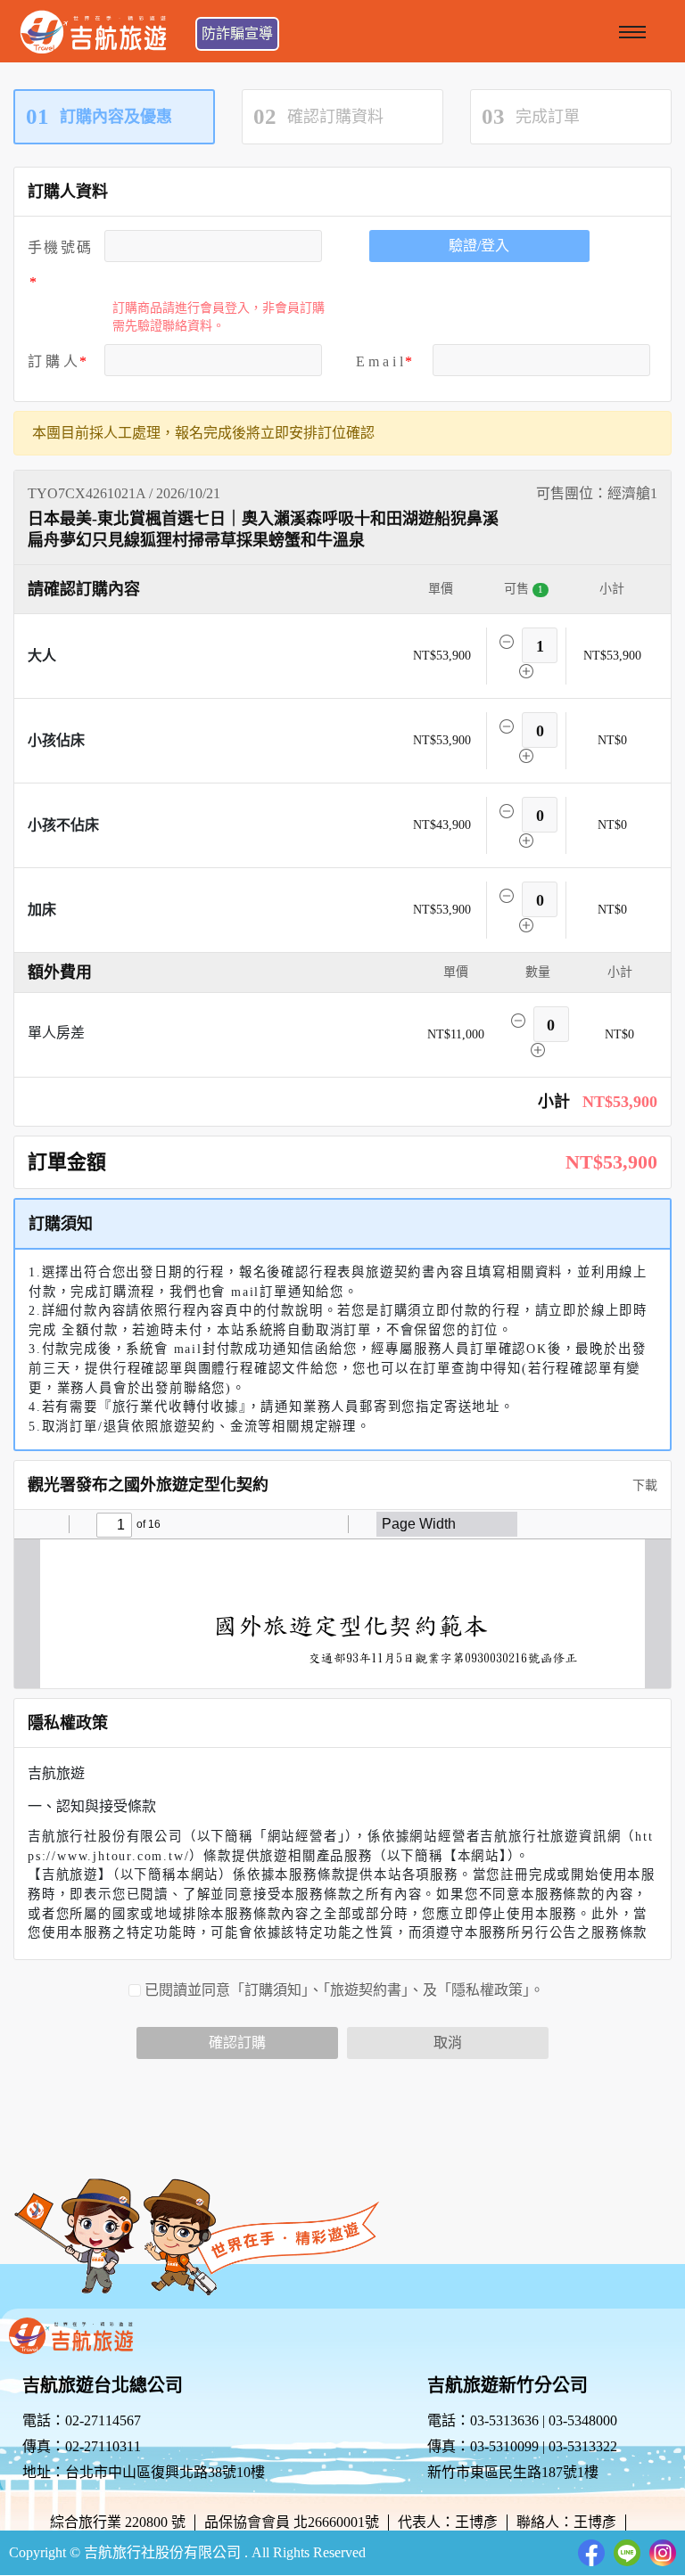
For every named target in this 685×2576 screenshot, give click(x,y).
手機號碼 (59, 247)
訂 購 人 (53, 361)
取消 (448, 2043)
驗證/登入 (479, 246)
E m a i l (380, 361)
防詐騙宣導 (237, 33)
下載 (643, 1485)
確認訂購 (237, 2043)
